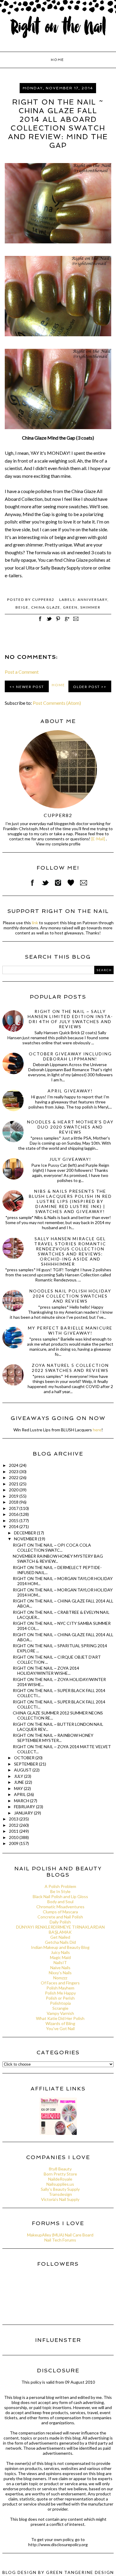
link (35, 923)
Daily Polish (60, 1922)
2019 (14, 1496)
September (26, 1764)
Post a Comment (22, 672)
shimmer (90, 607)
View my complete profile (58, 844)
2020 (14, 1490)
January (24, 1813)
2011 (14, 1831)
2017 (14, 1508)
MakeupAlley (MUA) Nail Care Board (60, 2235)
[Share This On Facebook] (40, 622)
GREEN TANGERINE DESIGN (80, 2572)
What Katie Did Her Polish (60, 2018)
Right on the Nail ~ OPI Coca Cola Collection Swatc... (52, 1548)
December (25, 1533)
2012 (14, 1825)
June (19, 1782)
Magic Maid (60, 1957)
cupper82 (58, 815)
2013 (14, 1819)
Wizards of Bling (60, 2023)
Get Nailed (60, 1937)
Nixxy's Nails (60, 1973)
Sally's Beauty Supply (60, 2189)
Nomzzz (60, 1978)
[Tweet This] (49, 622)
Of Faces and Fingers (60, 1983)
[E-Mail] (98, 839)
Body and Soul (60, 1902)
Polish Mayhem (60, 1988)
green (70, 607)
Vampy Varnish (60, 2013)
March (22, 1801)
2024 (14, 1465)
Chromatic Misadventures (60, 1907)
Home (57, 60)
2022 (14, 1477)
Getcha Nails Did (60, 1942)
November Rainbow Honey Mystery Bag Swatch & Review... (58, 1559)
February (25, 1807)
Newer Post (30, 687)
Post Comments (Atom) (57, 703)
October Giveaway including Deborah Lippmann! (70, 1056)
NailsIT (60, 1962)
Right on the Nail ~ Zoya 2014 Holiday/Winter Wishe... (46, 1671)
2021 (14, 1484)
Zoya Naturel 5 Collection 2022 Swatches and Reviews (70, 1368)
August (23, 1770)
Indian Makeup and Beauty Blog (60, 1947)
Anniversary (93, 600)
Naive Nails (60, 1968)
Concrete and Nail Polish (60, 1917)
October (25, 1758)
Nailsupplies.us (60, 2184)
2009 (14, 1843)
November (26, 1539)
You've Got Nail (60, 2028)
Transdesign (60, 2194)
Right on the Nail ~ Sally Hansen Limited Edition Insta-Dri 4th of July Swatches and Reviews (70, 1019)
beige (22, 607)
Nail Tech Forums (60, 2240)
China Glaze (46, 607)
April (20, 1794)
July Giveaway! (70, 1159)
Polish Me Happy (60, 1993)
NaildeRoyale (60, 2179)
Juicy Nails (60, 1952)
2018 (14, 1502)
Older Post (87, 687)
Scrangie (60, 2008)
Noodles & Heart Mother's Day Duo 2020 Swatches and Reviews (70, 1127)
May (19, 1788)
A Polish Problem (60, 1886)
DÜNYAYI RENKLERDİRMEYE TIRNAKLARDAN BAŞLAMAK (60, 1929)
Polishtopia (60, 2003)
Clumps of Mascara (60, 1912)
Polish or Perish (60, 1998)
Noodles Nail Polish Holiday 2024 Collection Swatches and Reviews (70, 1296)
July (19, 1776)
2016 (14, 1514)
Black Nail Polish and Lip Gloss (60, 1896)
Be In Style (60, 1891)
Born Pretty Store (60, 2174)
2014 (14, 1526)
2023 (14, 1472)
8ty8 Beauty (60, 2169)
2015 (14, 1520)
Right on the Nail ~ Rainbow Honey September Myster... (53, 1738)
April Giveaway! (70, 1091)
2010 (14, 1837)
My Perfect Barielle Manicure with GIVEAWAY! (70, 1330)
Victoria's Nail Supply (60, 2199)
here (97, 1430)
